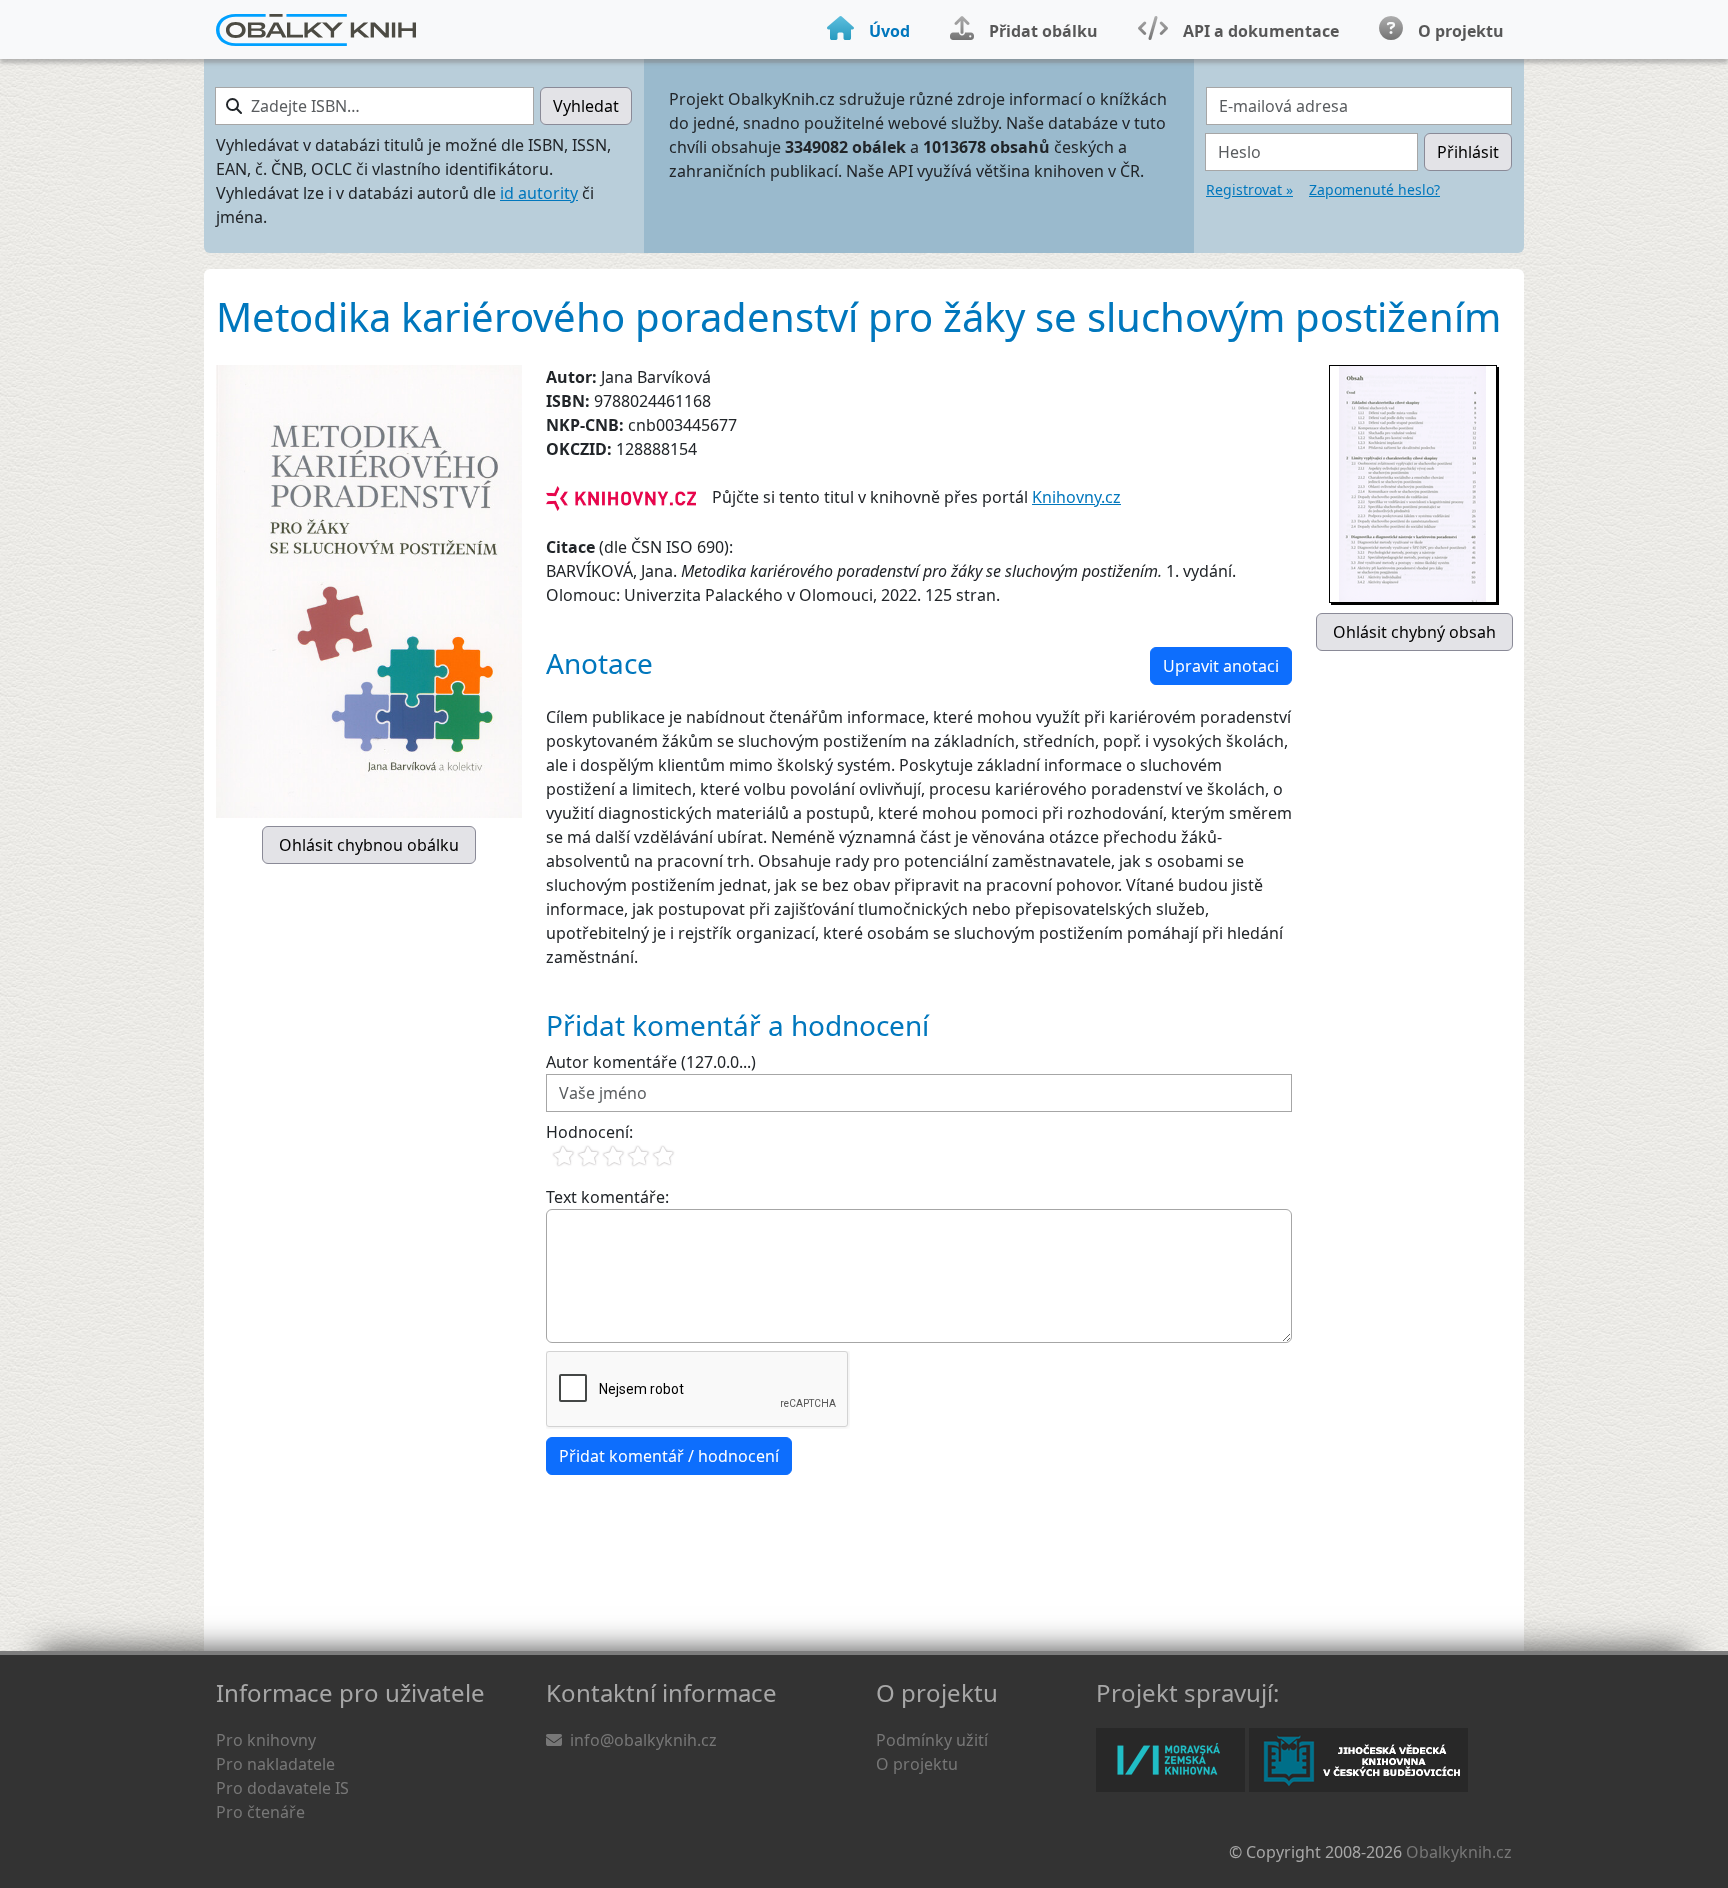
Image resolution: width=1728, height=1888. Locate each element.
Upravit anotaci (1221, 666)
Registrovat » (1249, 189)
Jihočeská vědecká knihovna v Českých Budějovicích (1358, 1760)
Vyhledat (586, 106)
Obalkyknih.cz (1459, 1852)
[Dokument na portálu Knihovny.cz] (621, 497)
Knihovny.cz (1076, 497)
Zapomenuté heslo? (1374, 189)
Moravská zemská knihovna (1170, 1760)
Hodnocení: (589, 1132)
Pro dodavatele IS (282, 1788)
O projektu (917, 1764)
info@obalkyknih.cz (643, 1740)
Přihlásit (1468, 152)
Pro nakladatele (275, 1764)
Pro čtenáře (260, 1812)
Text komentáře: (607, 1197)
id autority (539, 193)
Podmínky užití (932, 1740)
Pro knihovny (266, 1740)
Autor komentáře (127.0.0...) (651, 1062)
